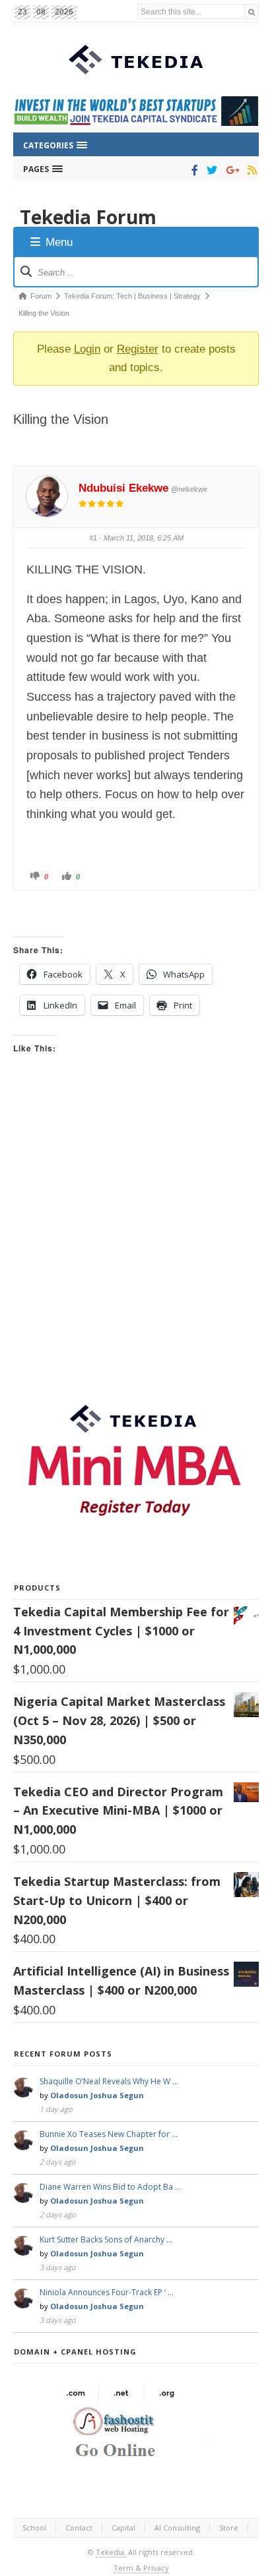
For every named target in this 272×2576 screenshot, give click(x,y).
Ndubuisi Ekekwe (123, 488)
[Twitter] (210, 170)
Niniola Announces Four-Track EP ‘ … (107, 2292)
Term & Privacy (141, 2568)
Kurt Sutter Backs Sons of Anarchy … (106, 2239)
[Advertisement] (136, 1239)
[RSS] (250, 170)
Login (87, 349)
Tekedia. (111, 2552)
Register (138, 349)
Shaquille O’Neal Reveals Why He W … (109, 2081)
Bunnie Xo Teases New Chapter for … (109, 2134)
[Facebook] (192, 170)
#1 (93, 538)
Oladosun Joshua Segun (97, 2095)
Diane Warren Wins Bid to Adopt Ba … (110, 2187)
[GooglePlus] (230, 170)
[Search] (252, 12)
